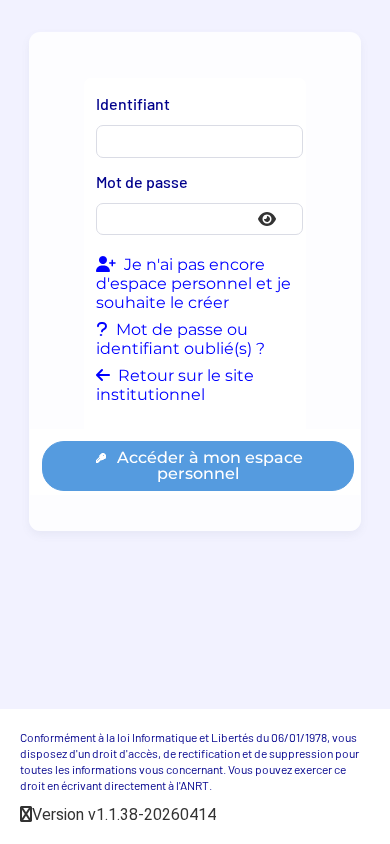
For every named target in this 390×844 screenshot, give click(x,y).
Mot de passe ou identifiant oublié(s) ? (180, 339)
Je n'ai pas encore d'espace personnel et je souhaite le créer (193, 283)
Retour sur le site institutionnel (175, 385)
